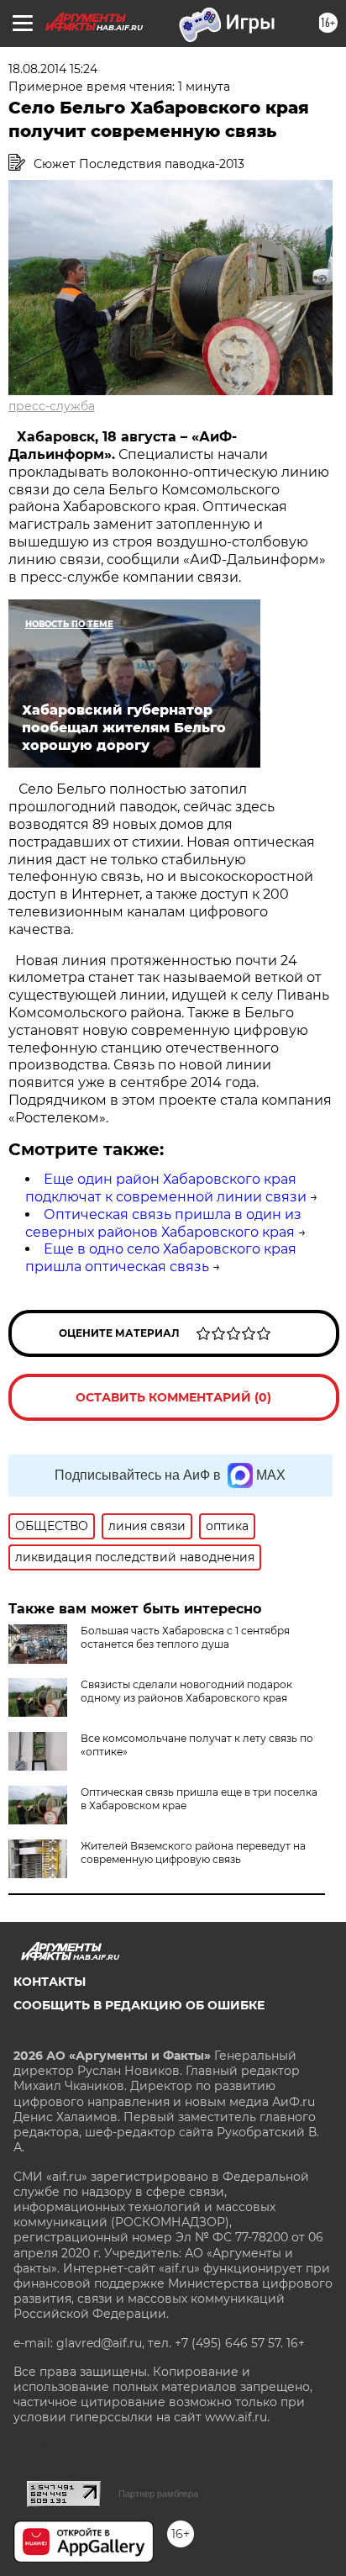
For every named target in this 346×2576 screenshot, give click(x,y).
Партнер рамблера (158, 2494)
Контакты (50, 1982)
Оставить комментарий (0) (173, 1397)
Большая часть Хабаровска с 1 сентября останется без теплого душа (185, 1637)
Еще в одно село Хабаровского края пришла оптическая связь (161, 1258)
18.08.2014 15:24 (53, 69)
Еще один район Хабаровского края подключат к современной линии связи (166, 1188)
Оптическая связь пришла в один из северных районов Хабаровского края (163, 1223)
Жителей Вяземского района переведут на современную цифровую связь (193, 1853)
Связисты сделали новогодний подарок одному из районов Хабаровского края (186, 1691)
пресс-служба (52, 406)
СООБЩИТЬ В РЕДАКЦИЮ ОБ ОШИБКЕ (139, 2005)
